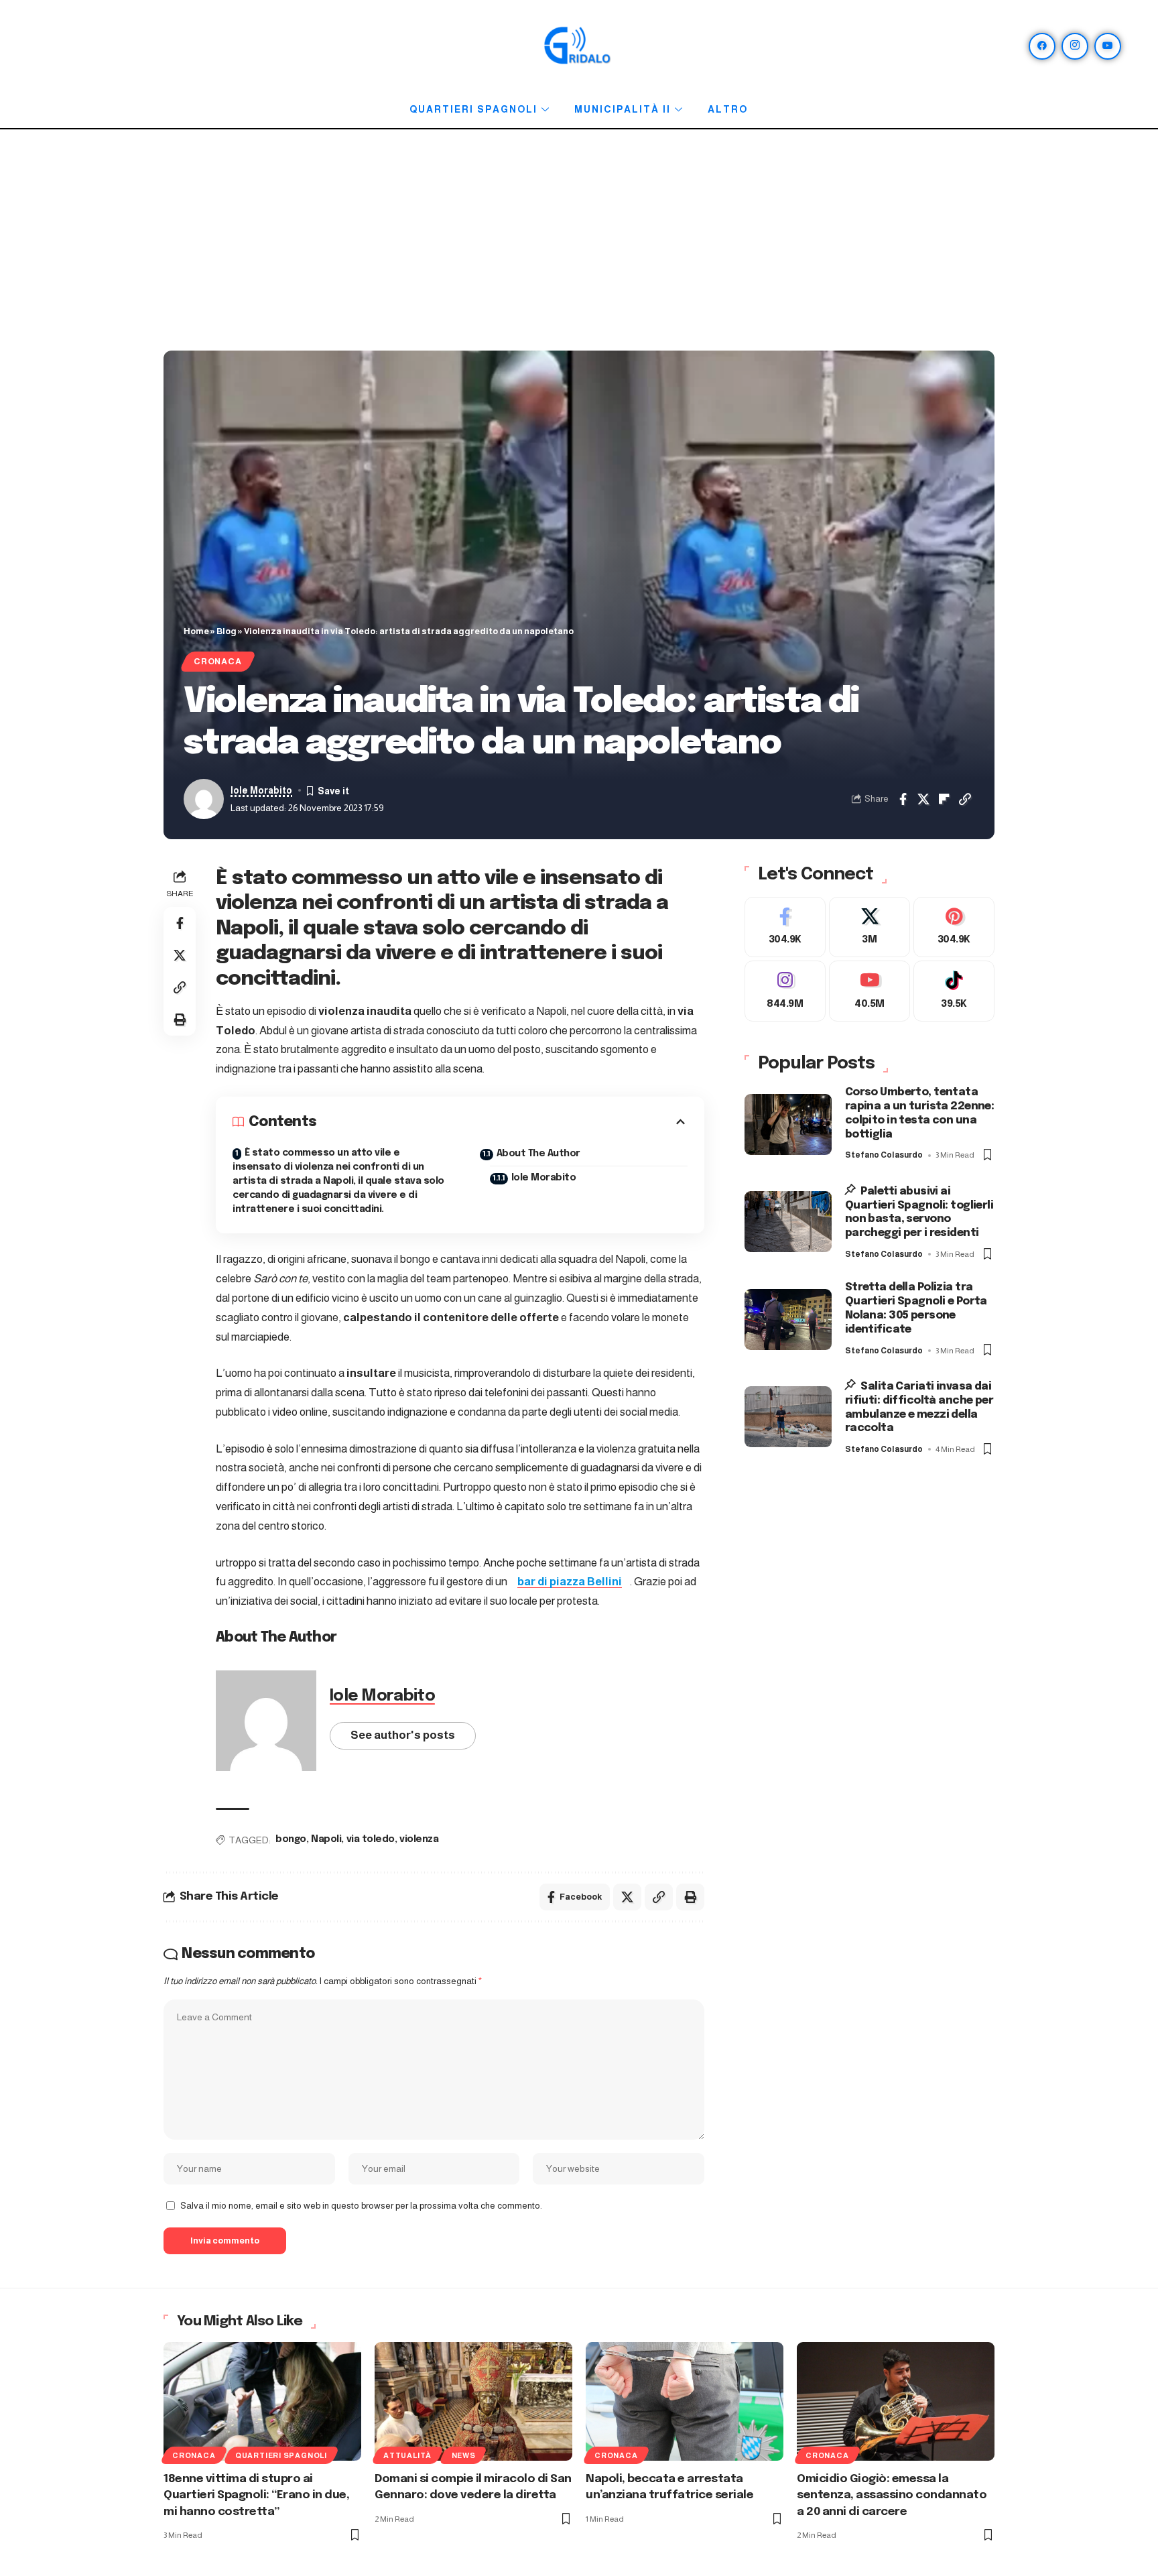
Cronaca (217, 662)
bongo (291, 1839)
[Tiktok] (954, 992)
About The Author (538, 1154)
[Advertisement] (579, 243)
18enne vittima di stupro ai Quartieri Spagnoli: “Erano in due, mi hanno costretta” (256, 2496)
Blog (227, 631)
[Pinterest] (954, 927)
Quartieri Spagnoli (473, 109)
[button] (965, 799)
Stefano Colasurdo (884, 1156)
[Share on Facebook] (903, 799)
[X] (870, 927)
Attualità (407, 2455)
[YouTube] (1108, 46)
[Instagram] (1075, 46)
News (464, 2455)
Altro (728, 109)
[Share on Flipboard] (944, 799)
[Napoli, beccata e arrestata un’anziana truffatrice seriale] (685, 2401)
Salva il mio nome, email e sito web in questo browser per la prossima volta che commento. (361, 2206)
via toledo (371, 1839)
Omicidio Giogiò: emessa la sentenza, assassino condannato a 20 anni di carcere (892, 2496)
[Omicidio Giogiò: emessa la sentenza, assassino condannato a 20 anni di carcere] (896, 2401)
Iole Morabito (261, 791)
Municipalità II (623, 109)
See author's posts (403, 1735)
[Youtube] (870, 992)
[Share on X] (923, 799)
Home (196, 631)
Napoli (326, 1839)
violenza (419, 1839)
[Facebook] (1042, 46)
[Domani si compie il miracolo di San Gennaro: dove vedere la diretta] (473, 2401)
